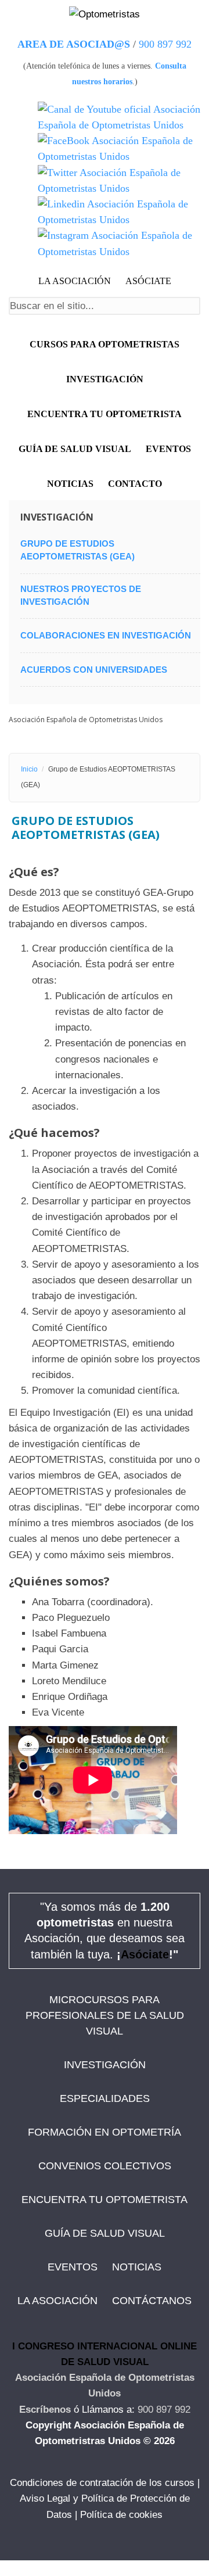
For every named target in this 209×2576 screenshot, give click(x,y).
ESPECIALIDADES (105, 2098)
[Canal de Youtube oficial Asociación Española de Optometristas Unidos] (119, 117)
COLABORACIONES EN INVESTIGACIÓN (106, 635)
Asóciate (145, 1954)
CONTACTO (135, 484)
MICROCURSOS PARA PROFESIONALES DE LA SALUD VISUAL (105, 2015)
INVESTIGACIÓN (105, 379)
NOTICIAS (70, 484)
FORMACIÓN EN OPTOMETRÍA (105, 2132)
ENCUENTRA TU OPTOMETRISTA (105, 2200)
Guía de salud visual (75, 449)
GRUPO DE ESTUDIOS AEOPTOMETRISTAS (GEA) (78, 550)
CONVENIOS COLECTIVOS (105, 2166)
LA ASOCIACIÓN (75, 281)
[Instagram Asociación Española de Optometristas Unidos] (119, 243)
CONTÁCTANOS (152, 2301)
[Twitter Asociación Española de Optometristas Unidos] (119, 181)
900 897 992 (165, 44)
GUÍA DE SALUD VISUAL (105, 2233)
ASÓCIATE (148, 281)
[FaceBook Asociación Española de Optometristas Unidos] (119, 149)
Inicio (29, 769)
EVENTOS (168, 449)
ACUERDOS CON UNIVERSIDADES (94, 670)
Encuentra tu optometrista (105, 414)
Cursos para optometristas (105, 344)
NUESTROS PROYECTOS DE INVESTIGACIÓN (81, 595)
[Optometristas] (105, 14)
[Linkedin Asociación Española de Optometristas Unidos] (119, 212)
